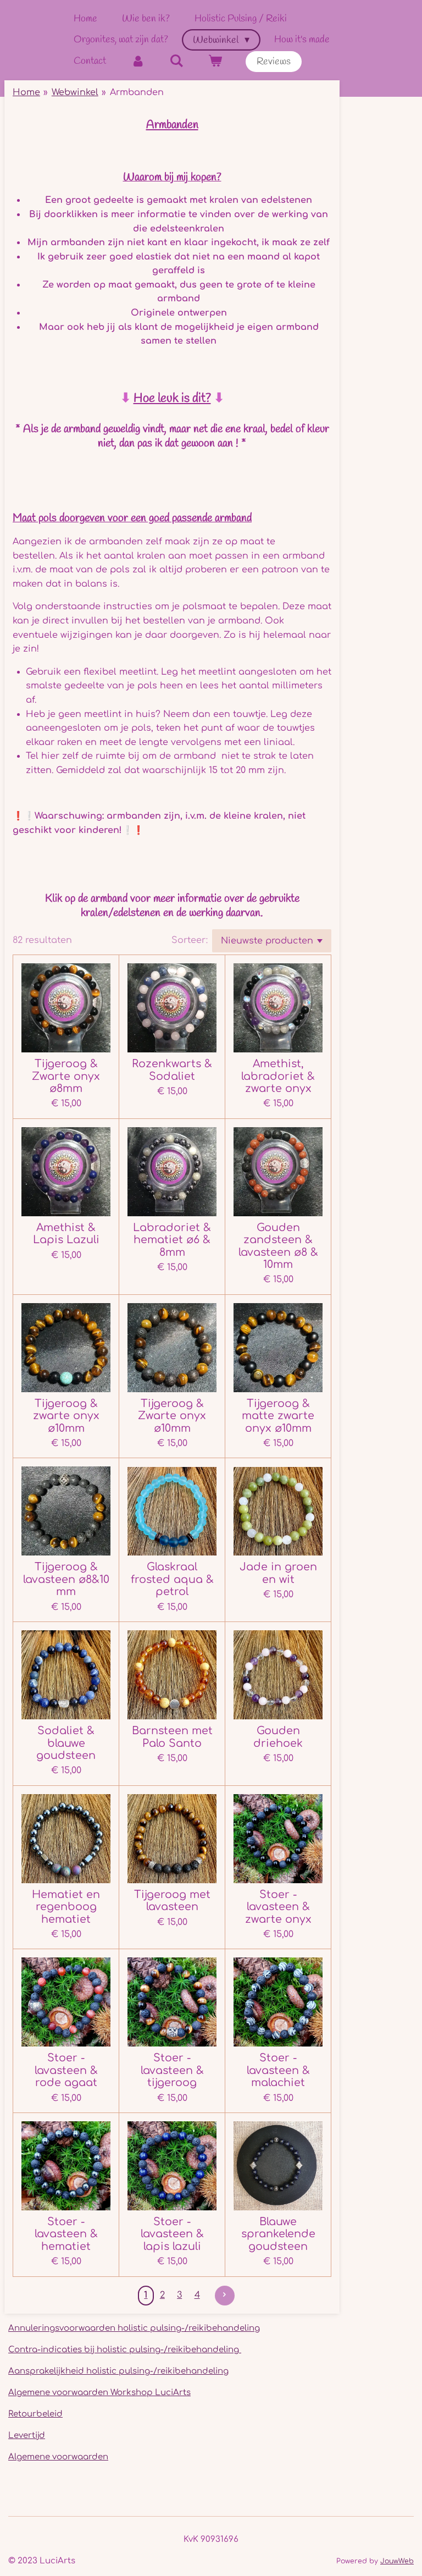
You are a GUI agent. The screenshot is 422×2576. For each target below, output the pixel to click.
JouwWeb (397, 2561)
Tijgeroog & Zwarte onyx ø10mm (172, 1416)
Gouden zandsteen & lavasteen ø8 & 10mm (278, 1246)
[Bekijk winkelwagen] (215, 61)
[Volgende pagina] (225, 2296)
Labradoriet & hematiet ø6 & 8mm (172, 1240)
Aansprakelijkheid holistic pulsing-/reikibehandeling (118, 2371)
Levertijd (27, 2436)
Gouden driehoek (278, 1737)
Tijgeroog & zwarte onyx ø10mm (66, 1416)
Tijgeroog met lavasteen (172, 1901)
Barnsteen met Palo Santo (172, 1737)
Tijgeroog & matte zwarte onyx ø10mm (278, 1416)
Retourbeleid (35, 2414)
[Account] (138, 61)
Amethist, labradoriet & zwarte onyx (278, 1076)
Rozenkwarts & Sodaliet (172, 1070)
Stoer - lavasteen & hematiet (66, 2234)
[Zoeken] (176, 61)
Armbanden (137, 92)
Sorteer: (190, 940)
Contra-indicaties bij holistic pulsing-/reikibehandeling (125, 2350)
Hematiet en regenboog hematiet (66, 1907)
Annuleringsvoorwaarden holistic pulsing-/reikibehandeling (134, 2328)
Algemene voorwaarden (58, 2457)
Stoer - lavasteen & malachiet (278, 2070)
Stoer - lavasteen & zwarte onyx (278, 1907)
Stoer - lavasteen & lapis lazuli (172, 2234)
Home (26, 92)
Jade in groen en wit (278, 1573)
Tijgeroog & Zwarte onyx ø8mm (66, 1076)
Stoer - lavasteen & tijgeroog (172, 2070)
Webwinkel (75, 92)
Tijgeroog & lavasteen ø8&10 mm (66, 1579)
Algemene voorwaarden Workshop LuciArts (99, 2393)
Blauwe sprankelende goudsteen (278, 2234)
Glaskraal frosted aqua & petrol (172, 1579)
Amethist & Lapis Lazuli (66, 1234)
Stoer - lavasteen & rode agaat (66, 2070)
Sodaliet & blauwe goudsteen (66, 1743)
